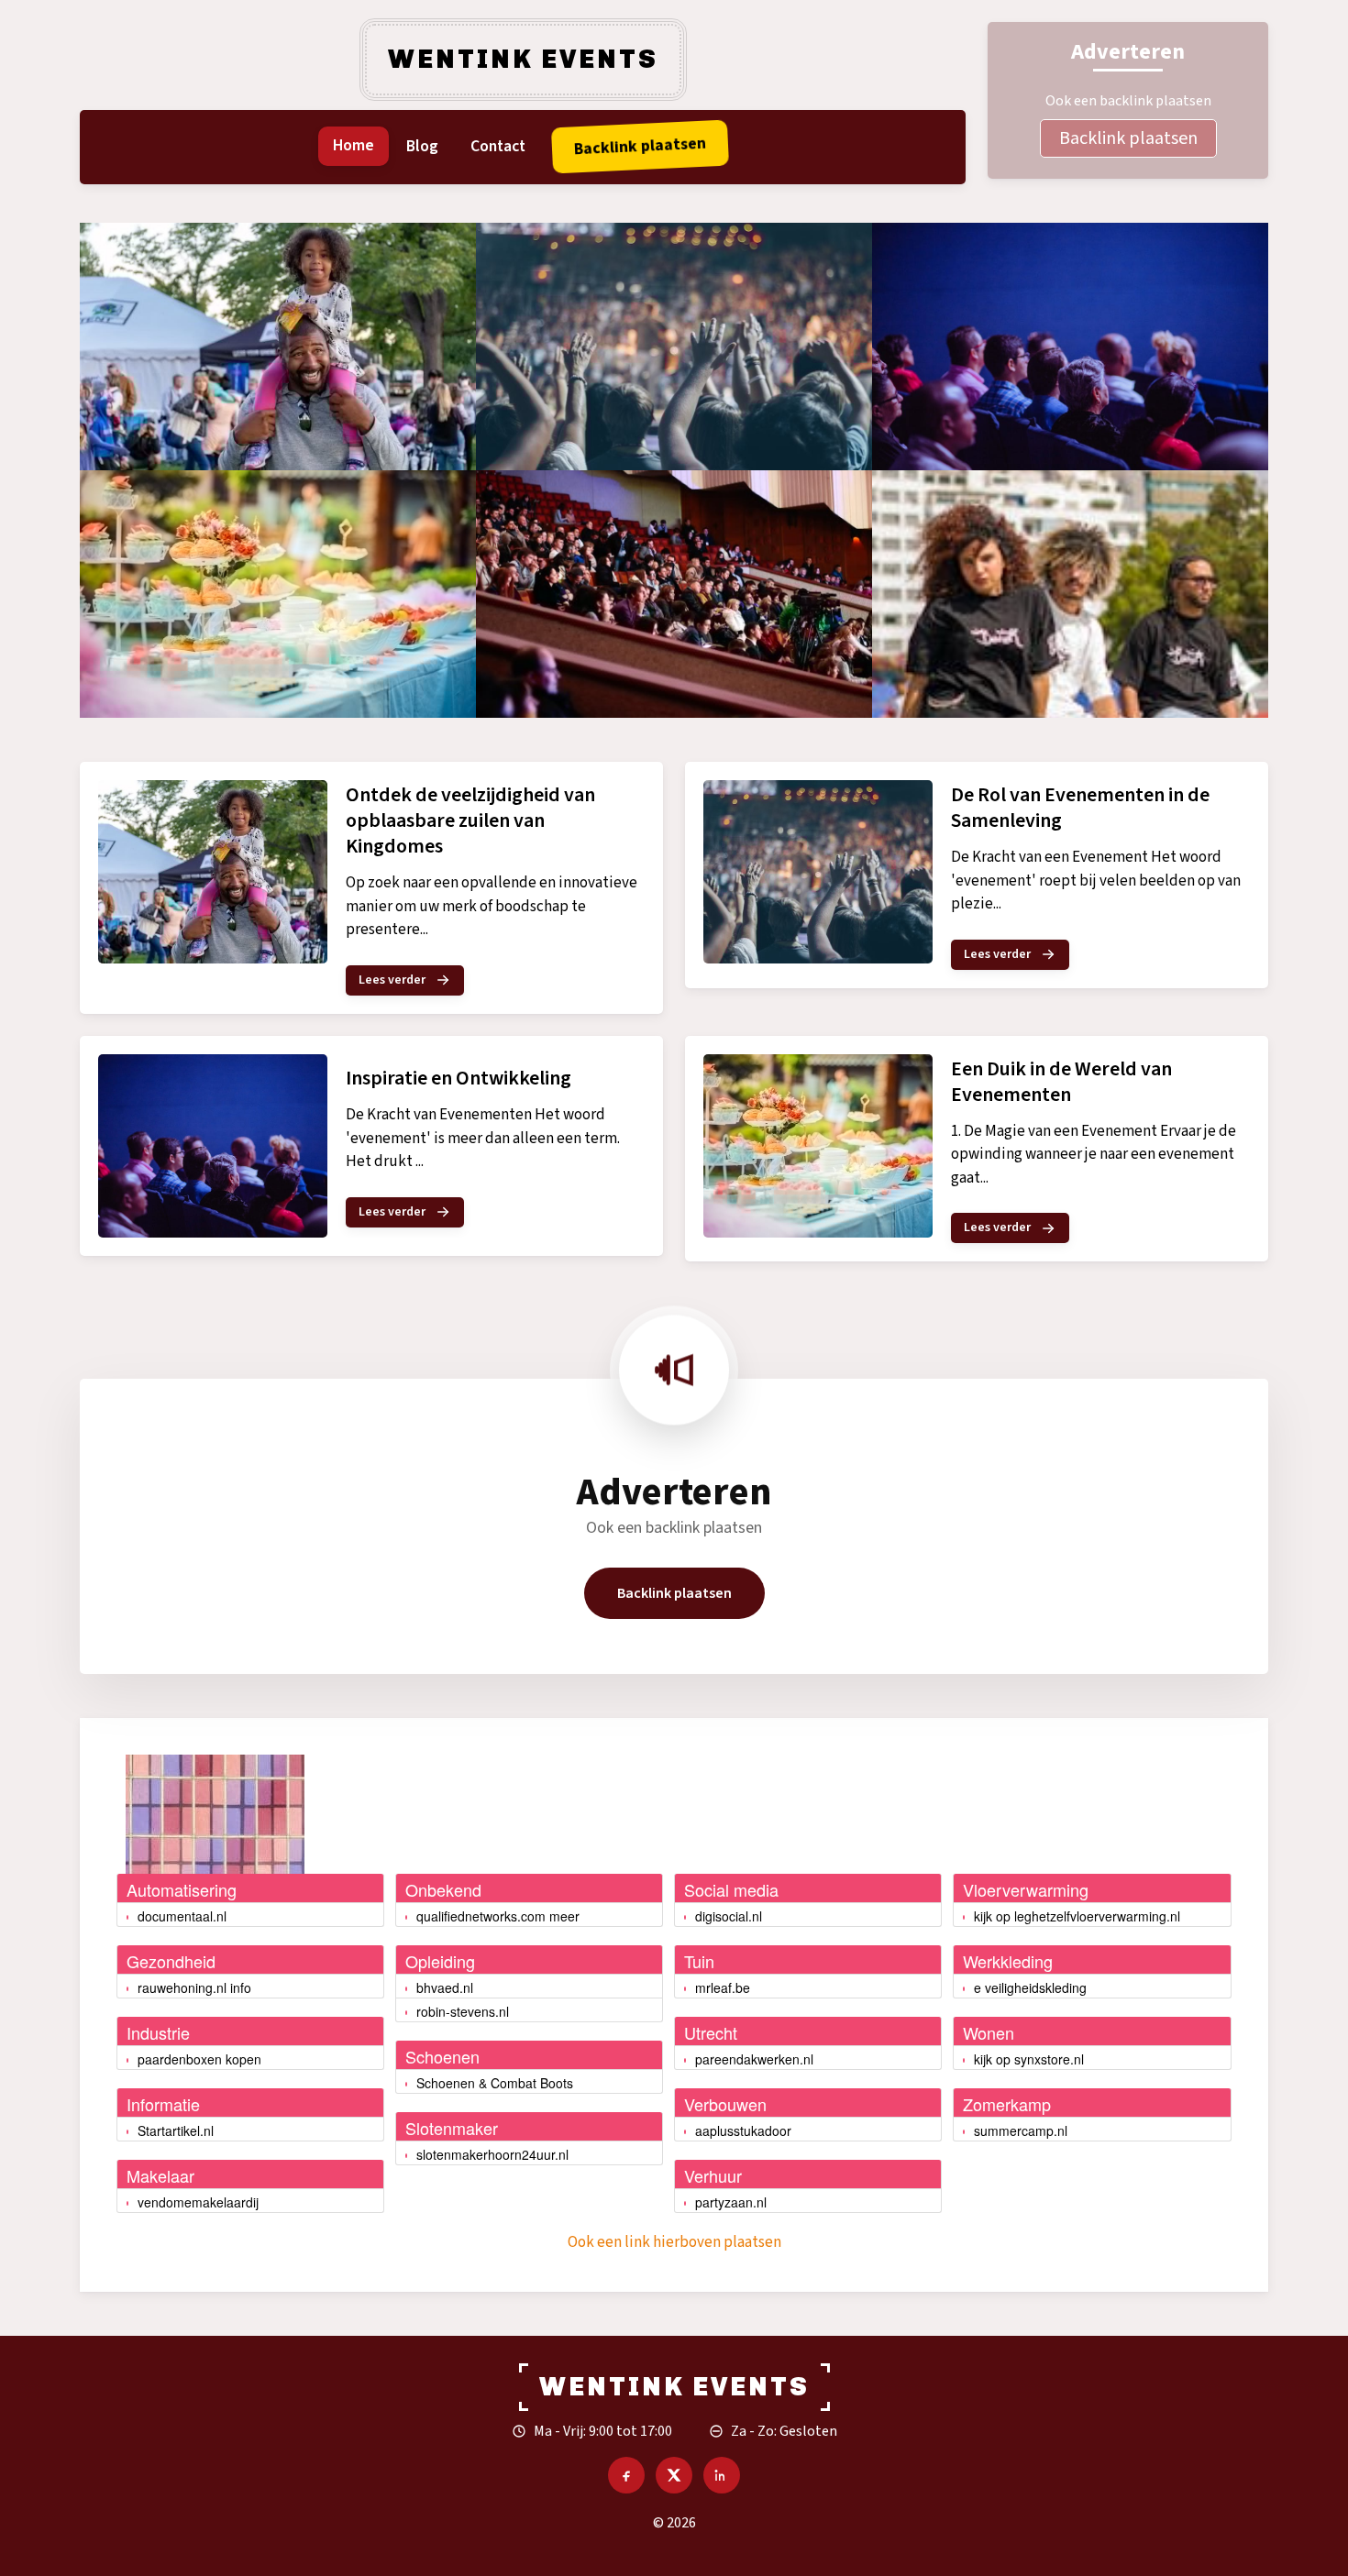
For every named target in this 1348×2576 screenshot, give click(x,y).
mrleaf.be (723, 1987)
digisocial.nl (729, 1916)
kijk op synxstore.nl (1029, 2059)
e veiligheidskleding (1030, 1987)
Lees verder (392, 980)
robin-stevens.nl (463, 2011)
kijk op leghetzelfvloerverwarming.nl (1077, 1916)
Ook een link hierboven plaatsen (674, 2242)
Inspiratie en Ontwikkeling (459, 1078)
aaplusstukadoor (743, 2130)
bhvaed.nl (445, 1987)
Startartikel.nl (176, 2130)
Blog (422, 146)
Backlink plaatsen (1128, 138)
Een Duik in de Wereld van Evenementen (1061, 1082)
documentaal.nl (182, 1916)
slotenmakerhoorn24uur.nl (492, 2154)
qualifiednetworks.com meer (498, 1916)
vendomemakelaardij (198, 2202)
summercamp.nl (1021, 2130)
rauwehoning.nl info (194, 1987)
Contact (498, 146)
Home (354, 145)
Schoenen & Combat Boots (495, 2083)
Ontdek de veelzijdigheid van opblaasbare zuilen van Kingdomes (470, 820)
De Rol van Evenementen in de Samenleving (1080, 808)
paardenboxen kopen (199, 2059)
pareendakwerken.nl (754, 2059)
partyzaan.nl (731, 2202)
